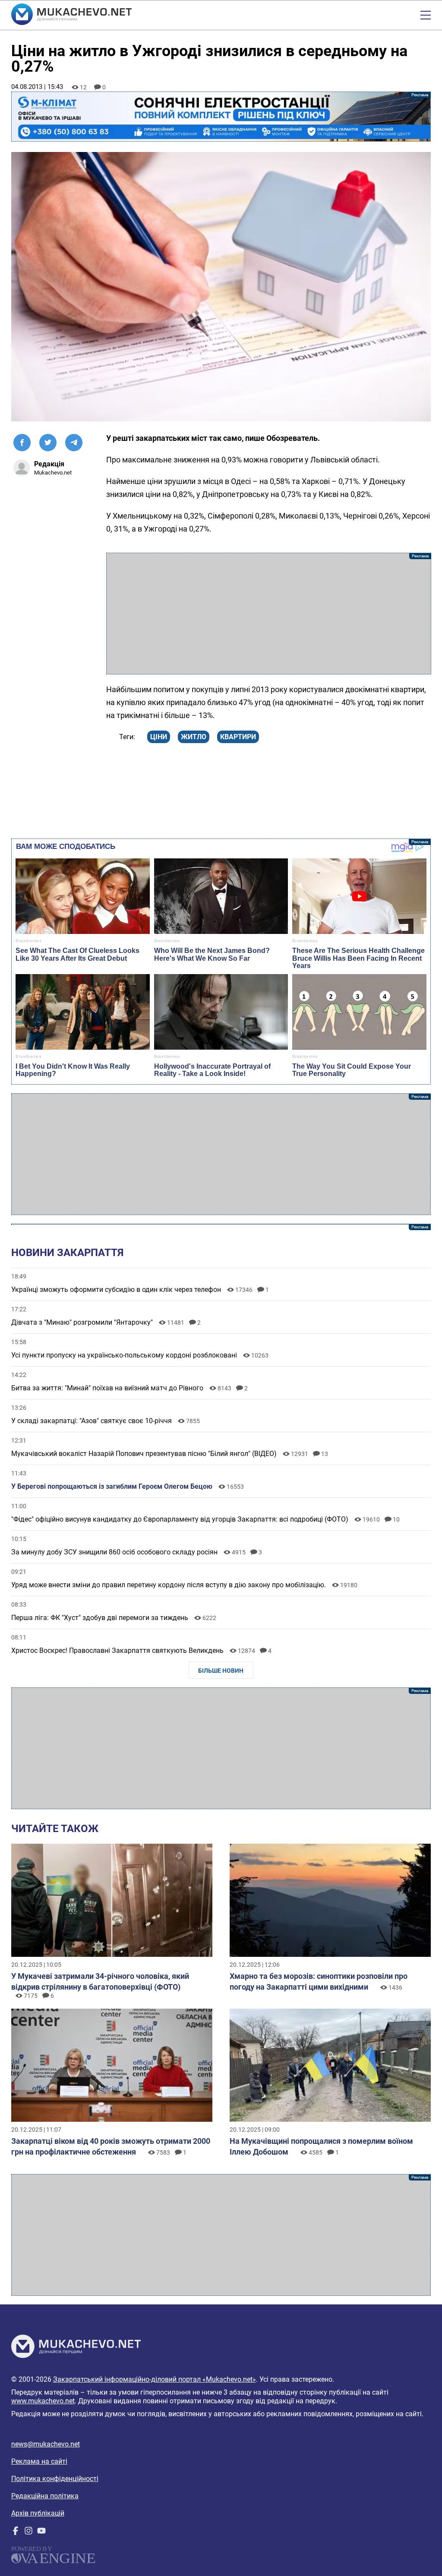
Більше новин (221, 1671)
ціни (159, 737)
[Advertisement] (269, 614)
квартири (238, 737)
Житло (194, 737)
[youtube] (41, 2533)
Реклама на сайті (39, 2461)
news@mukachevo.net (46, 2444)
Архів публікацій (38, 2513)
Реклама (221, 117)
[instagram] (28, 2533)
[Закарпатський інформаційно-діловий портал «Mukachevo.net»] (71, 15)
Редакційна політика (45, 2496)
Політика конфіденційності (55, 2479)
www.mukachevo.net (43, 2401)
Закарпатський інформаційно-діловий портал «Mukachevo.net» (155, 2379)
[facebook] (16, 2533)
